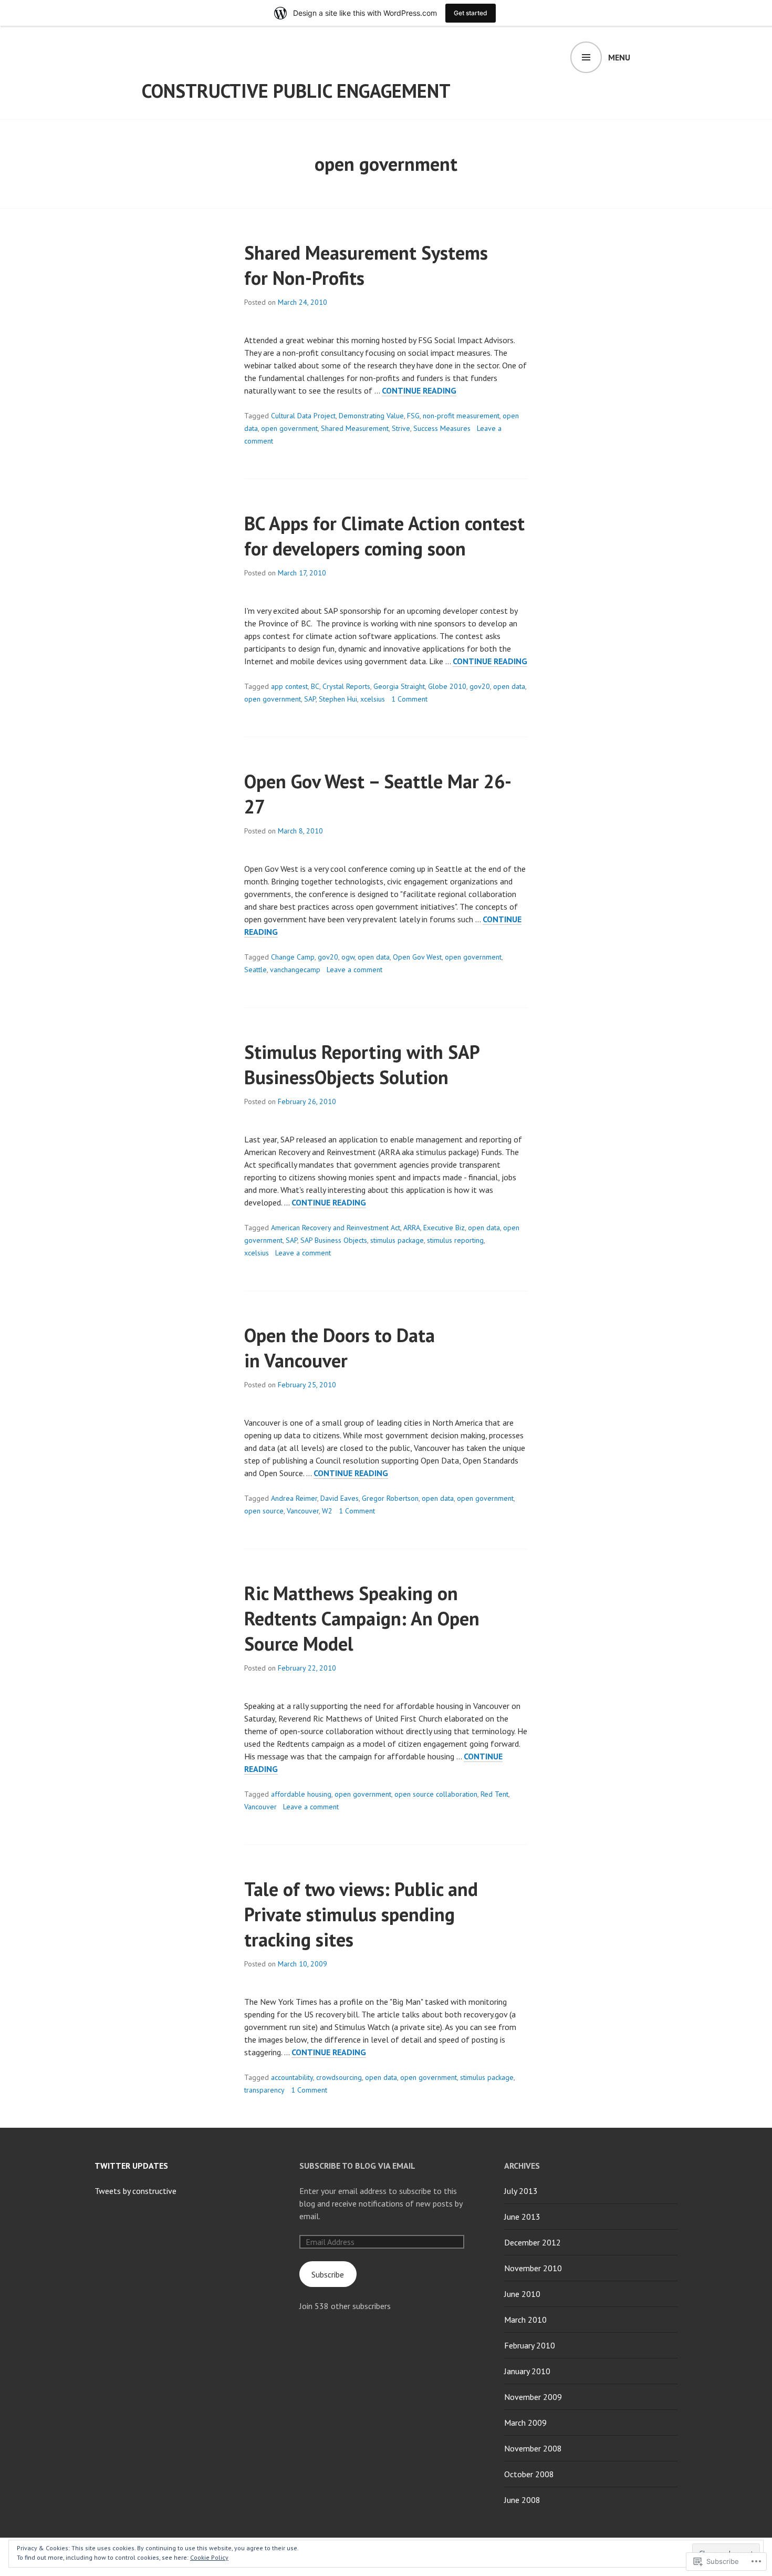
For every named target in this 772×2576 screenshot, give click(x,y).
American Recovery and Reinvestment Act (336, 1228)
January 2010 (527, 2371)
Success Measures (442, 428)
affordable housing (301, 1794)
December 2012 (533, 2242)
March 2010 (525, 2320)
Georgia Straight (399, 686)
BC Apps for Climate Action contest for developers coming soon (384, 536)
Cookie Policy (209, 2557)
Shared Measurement (355, 428)
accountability (292, 2077)
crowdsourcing (339, 2077)
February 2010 (530, 2345)
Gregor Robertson (390, 1498)
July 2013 (521, 2191)
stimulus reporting (455, 1240)
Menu (619, 57)
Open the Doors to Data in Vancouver (340, 1348)
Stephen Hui (338, 699)
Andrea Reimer (294, 1498)
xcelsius (373, 699)
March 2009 (525, 2423)
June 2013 (522, 2217)
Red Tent (494, 1794)
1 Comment (409, 699)
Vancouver (303, 1511)
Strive (401, 428)
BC (315, 686)
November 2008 (533, 2448)
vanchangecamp (295, 970)
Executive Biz (444, 1228)
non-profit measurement (461, 416)
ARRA (412, 1228)
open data (509, 686)
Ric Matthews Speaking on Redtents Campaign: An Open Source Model (362, 1618)
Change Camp (293, 957)
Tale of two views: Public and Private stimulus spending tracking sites (361, 1914)
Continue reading (419, 391)
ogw (348, 957)
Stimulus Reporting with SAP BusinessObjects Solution (362, 1064)
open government (289, 428)
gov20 (480, 686)
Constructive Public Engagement (296, 91)
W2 (327, 1511)
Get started (471, 13)
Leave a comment (354, 970)
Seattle (255, 970)
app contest (289, 686)
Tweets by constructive (135, 2191)
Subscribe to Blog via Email (357, 2166)
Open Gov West (417, 957)
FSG (413, 416)
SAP (310, 699)
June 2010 (522, 2294)
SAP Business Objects (334, 1240)
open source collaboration (436, 1794)
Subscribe (328, 2274)
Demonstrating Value (371, 416)
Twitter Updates (131, 2166)
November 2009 (533, 2397)
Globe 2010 (447, 686)
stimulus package (397, 1240)
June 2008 (522, 2500)
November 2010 (533, 2268)
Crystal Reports (346, 686)
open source (264, 1511)
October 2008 (529, 2474)
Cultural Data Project (303, 416)
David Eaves (340, 1498)
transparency (264, 2090)
